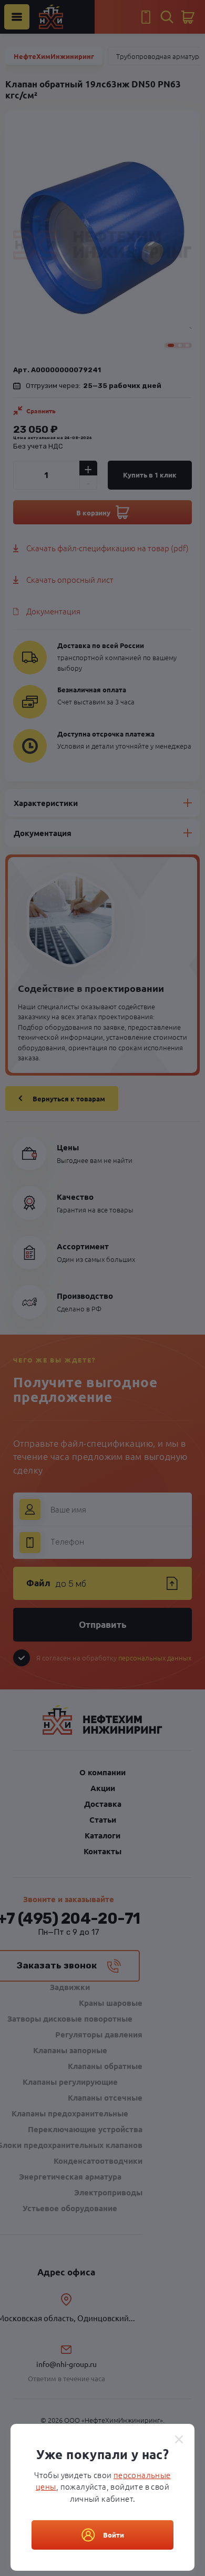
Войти (114, 2535)
